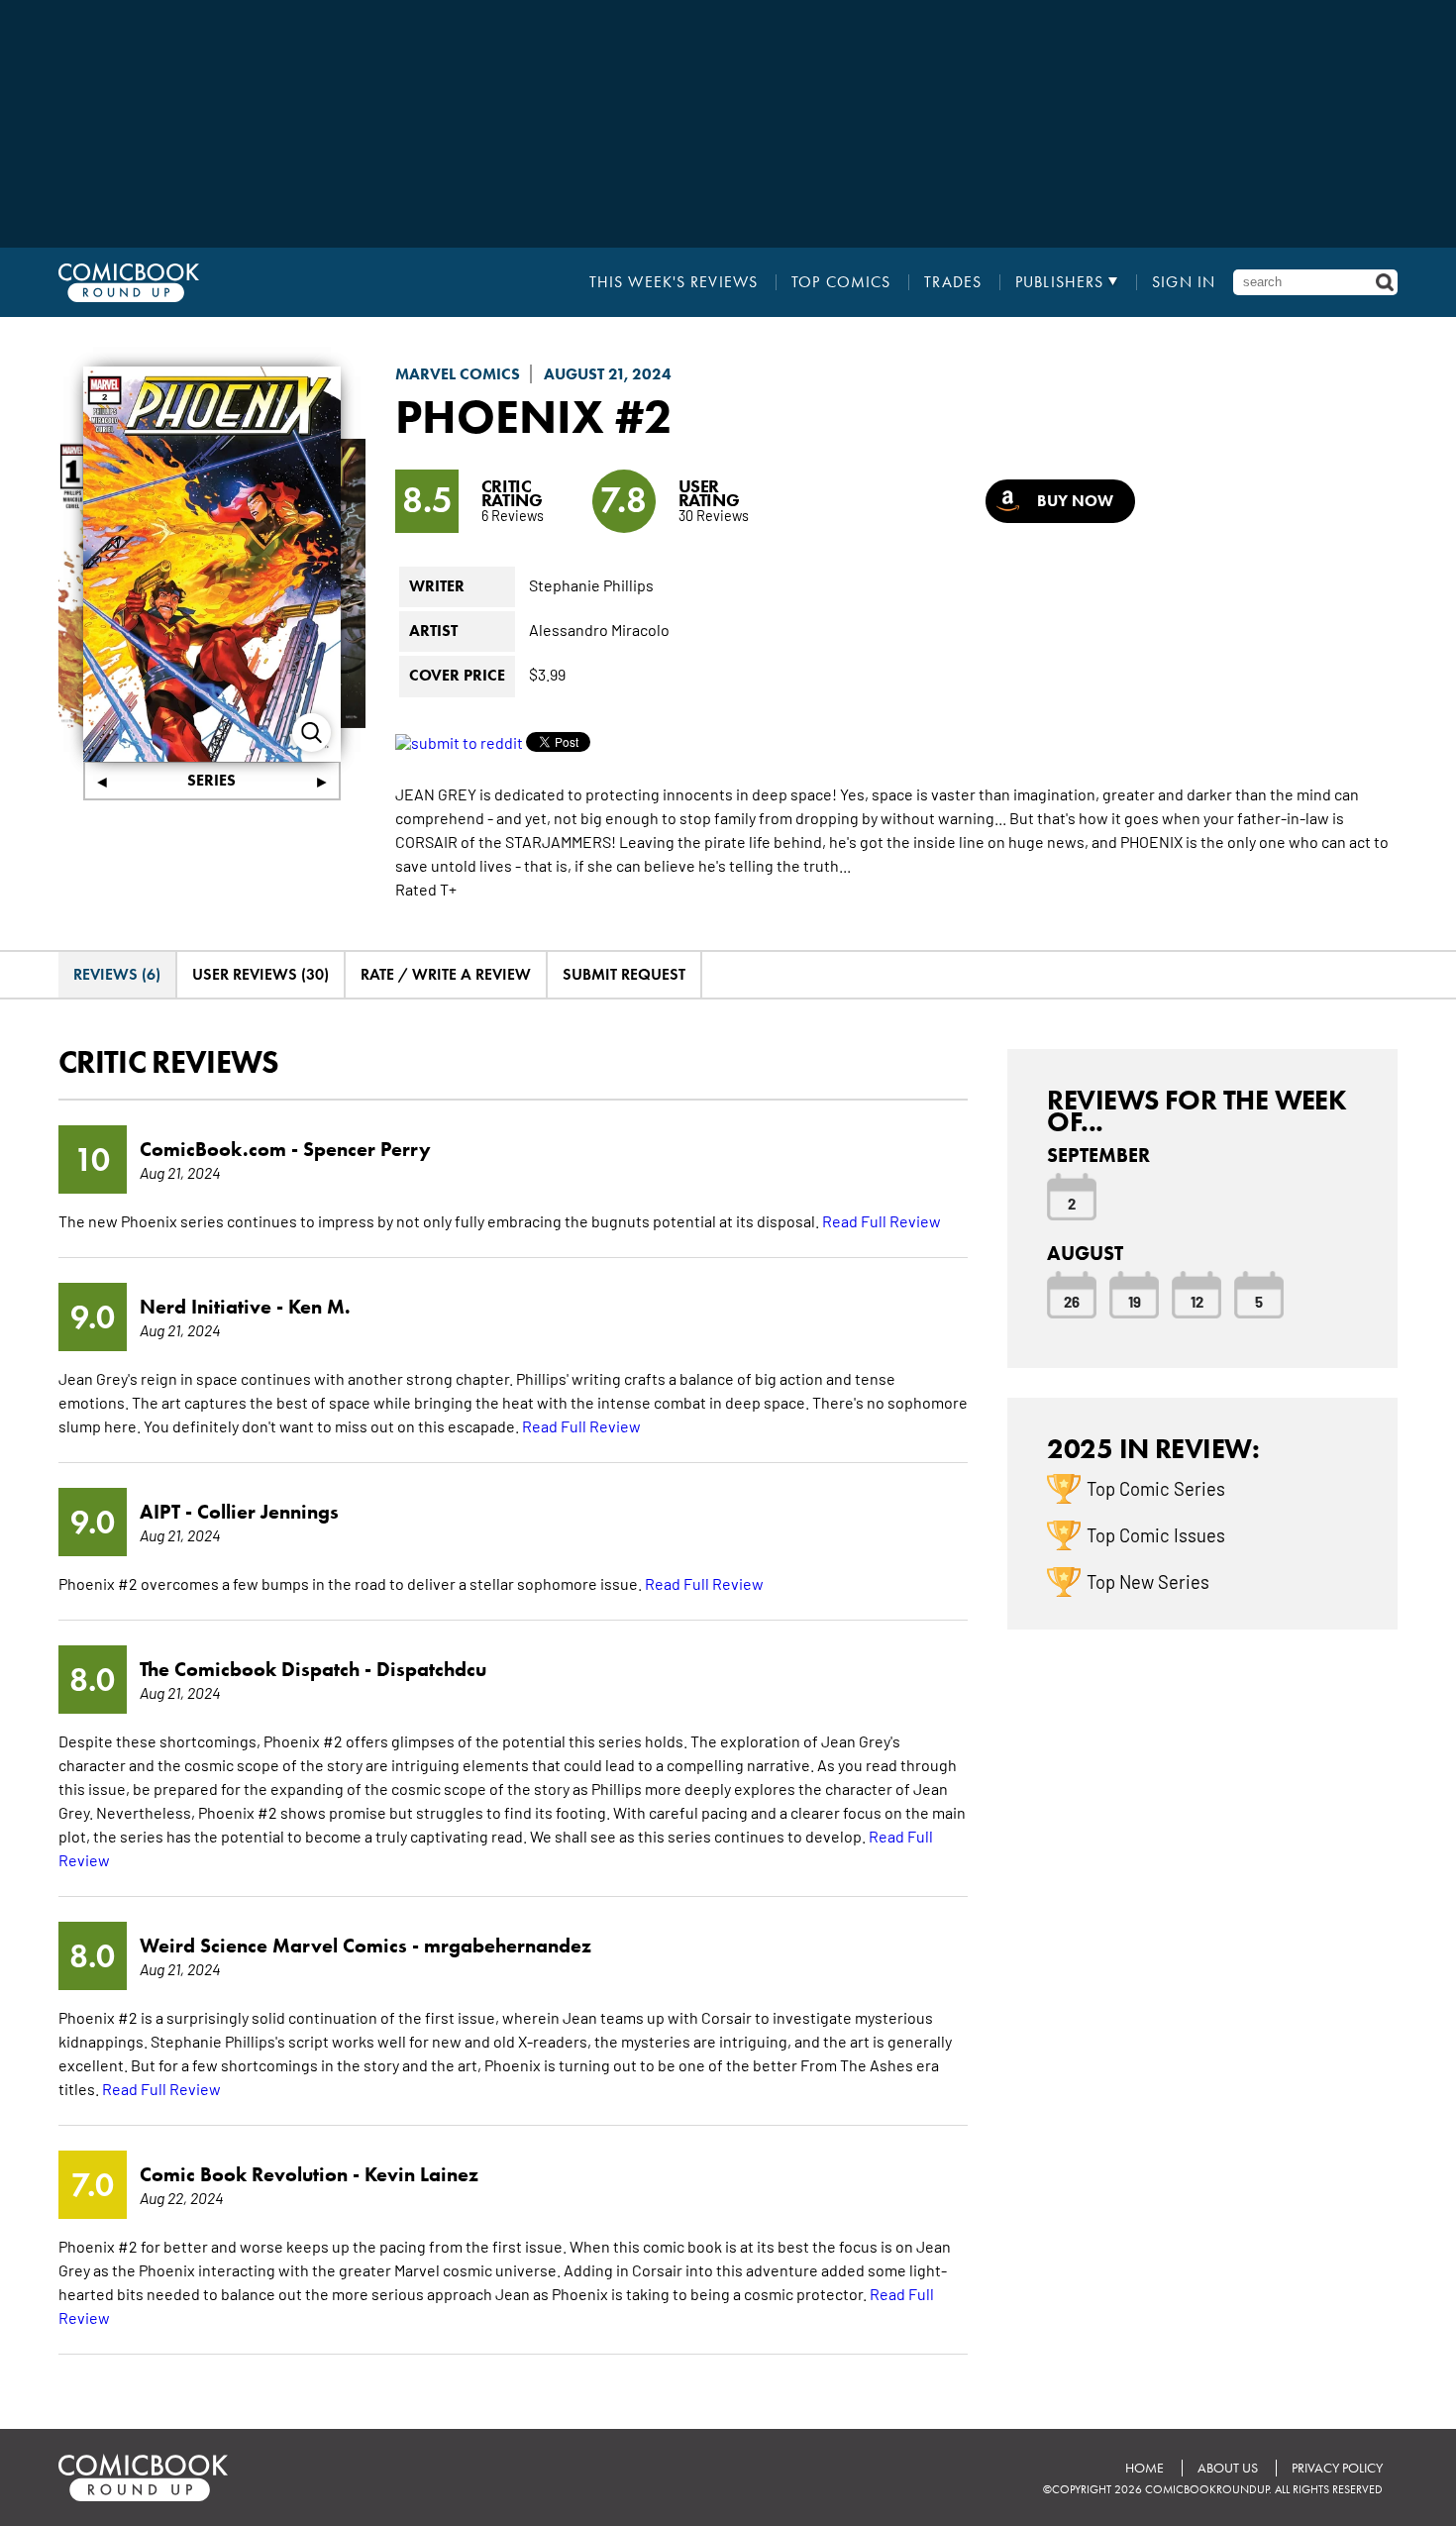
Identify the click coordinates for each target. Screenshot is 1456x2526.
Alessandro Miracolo (599, 629)
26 (1072, 1301)
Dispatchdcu (431, 1669)
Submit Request (624, 974)
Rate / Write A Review (446, 974)
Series (211, 780)
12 (1197, 1301)
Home (1144, 2468)
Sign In (1184, 282)
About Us (1228, 2468)
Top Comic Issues (1156, 1534)
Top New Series (1148, 1581)
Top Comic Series (1156, 1488)
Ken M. (319, 1307)
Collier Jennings (268, 1512)
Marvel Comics (458, 374)
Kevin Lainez (421, 2174)
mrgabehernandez (508, 1946)
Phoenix (500, 416)
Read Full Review (882, 1220)
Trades (953, 282)
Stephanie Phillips (591, 584)
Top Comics (841, 282)
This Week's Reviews (674, 282)
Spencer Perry (367, 1149)
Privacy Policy (1337, 2468)
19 (1135, 1301)
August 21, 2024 (608, 374)
